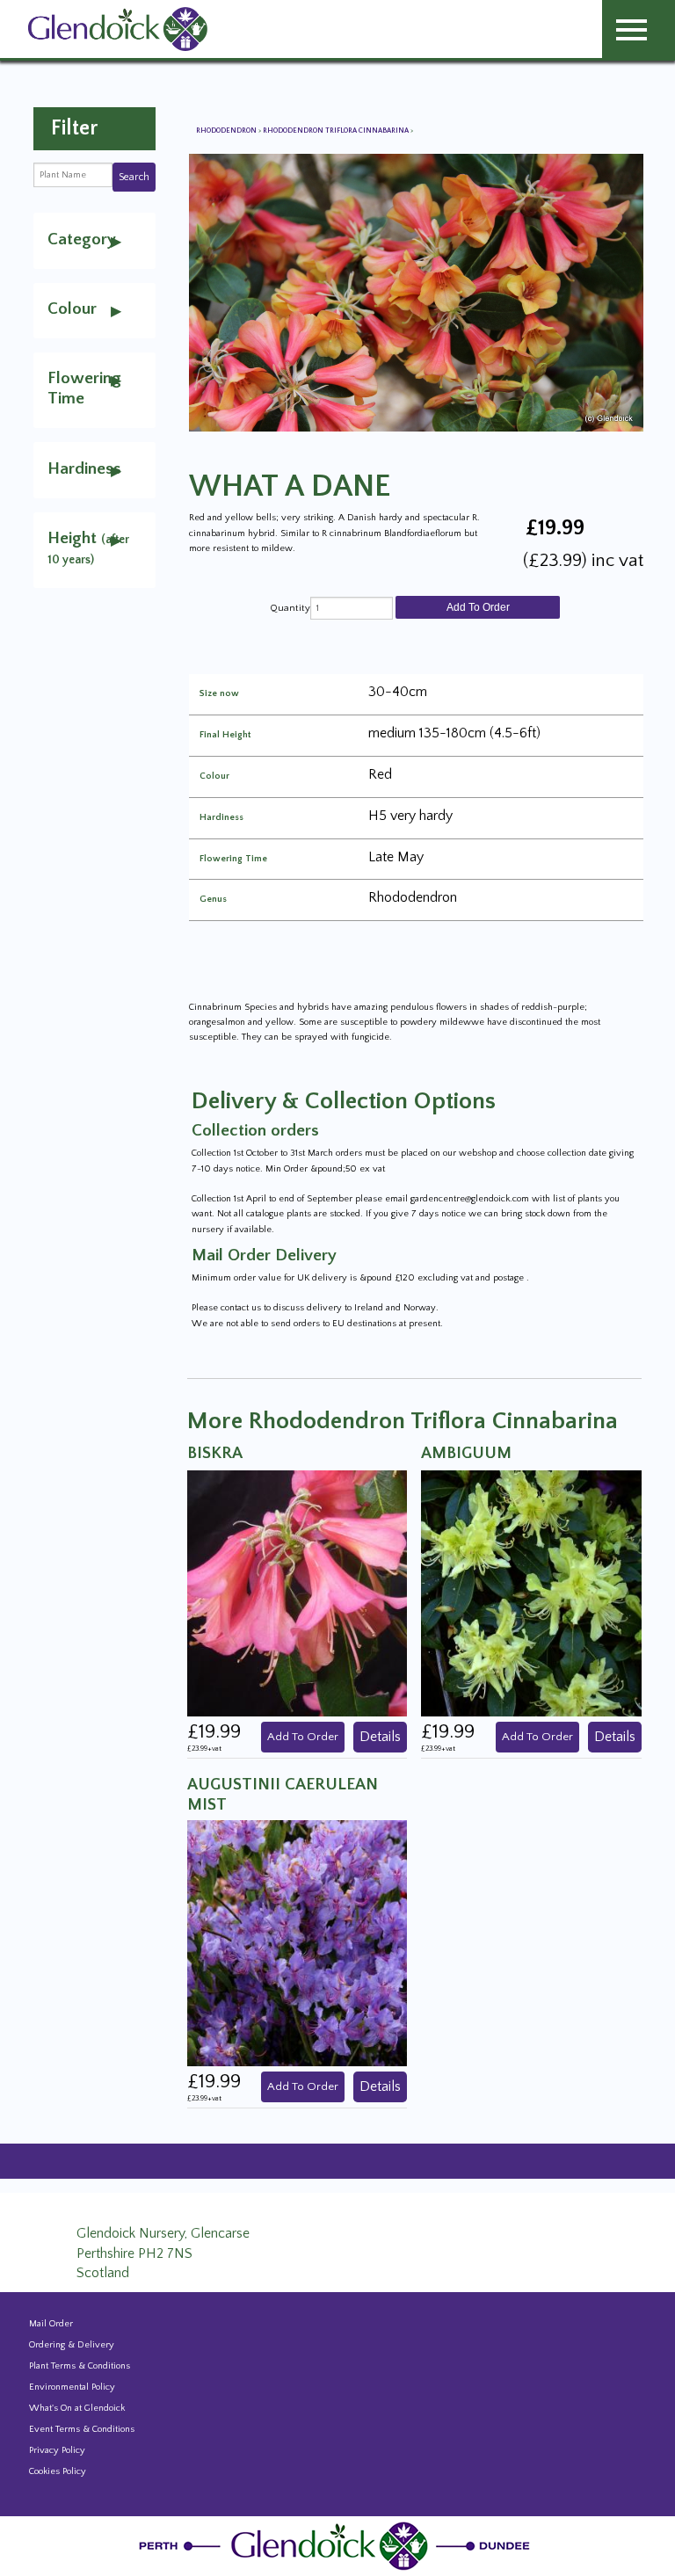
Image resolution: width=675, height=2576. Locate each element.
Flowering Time (233, 859)
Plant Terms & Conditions (80, 2366)
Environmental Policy (72, 2387)
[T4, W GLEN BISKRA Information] (297, 1593)
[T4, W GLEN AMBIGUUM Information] (531, 1593)
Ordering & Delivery (72, 2345)
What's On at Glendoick (77, 2408)
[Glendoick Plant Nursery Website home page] (337, 2545)
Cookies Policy (58, 2471)
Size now (219, 694)
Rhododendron (227, 131)
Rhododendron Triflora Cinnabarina (337, 131)
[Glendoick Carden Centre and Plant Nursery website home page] (118, 28)
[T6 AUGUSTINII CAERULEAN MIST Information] (297, 1942)
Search (134, 177)
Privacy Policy (57, 2450)
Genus (213, 900)
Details (380, 1737)
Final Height (225, 735)
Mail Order (51, 2324)
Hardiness (221, 818)
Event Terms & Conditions (82, 2429)
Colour (214, 776)
